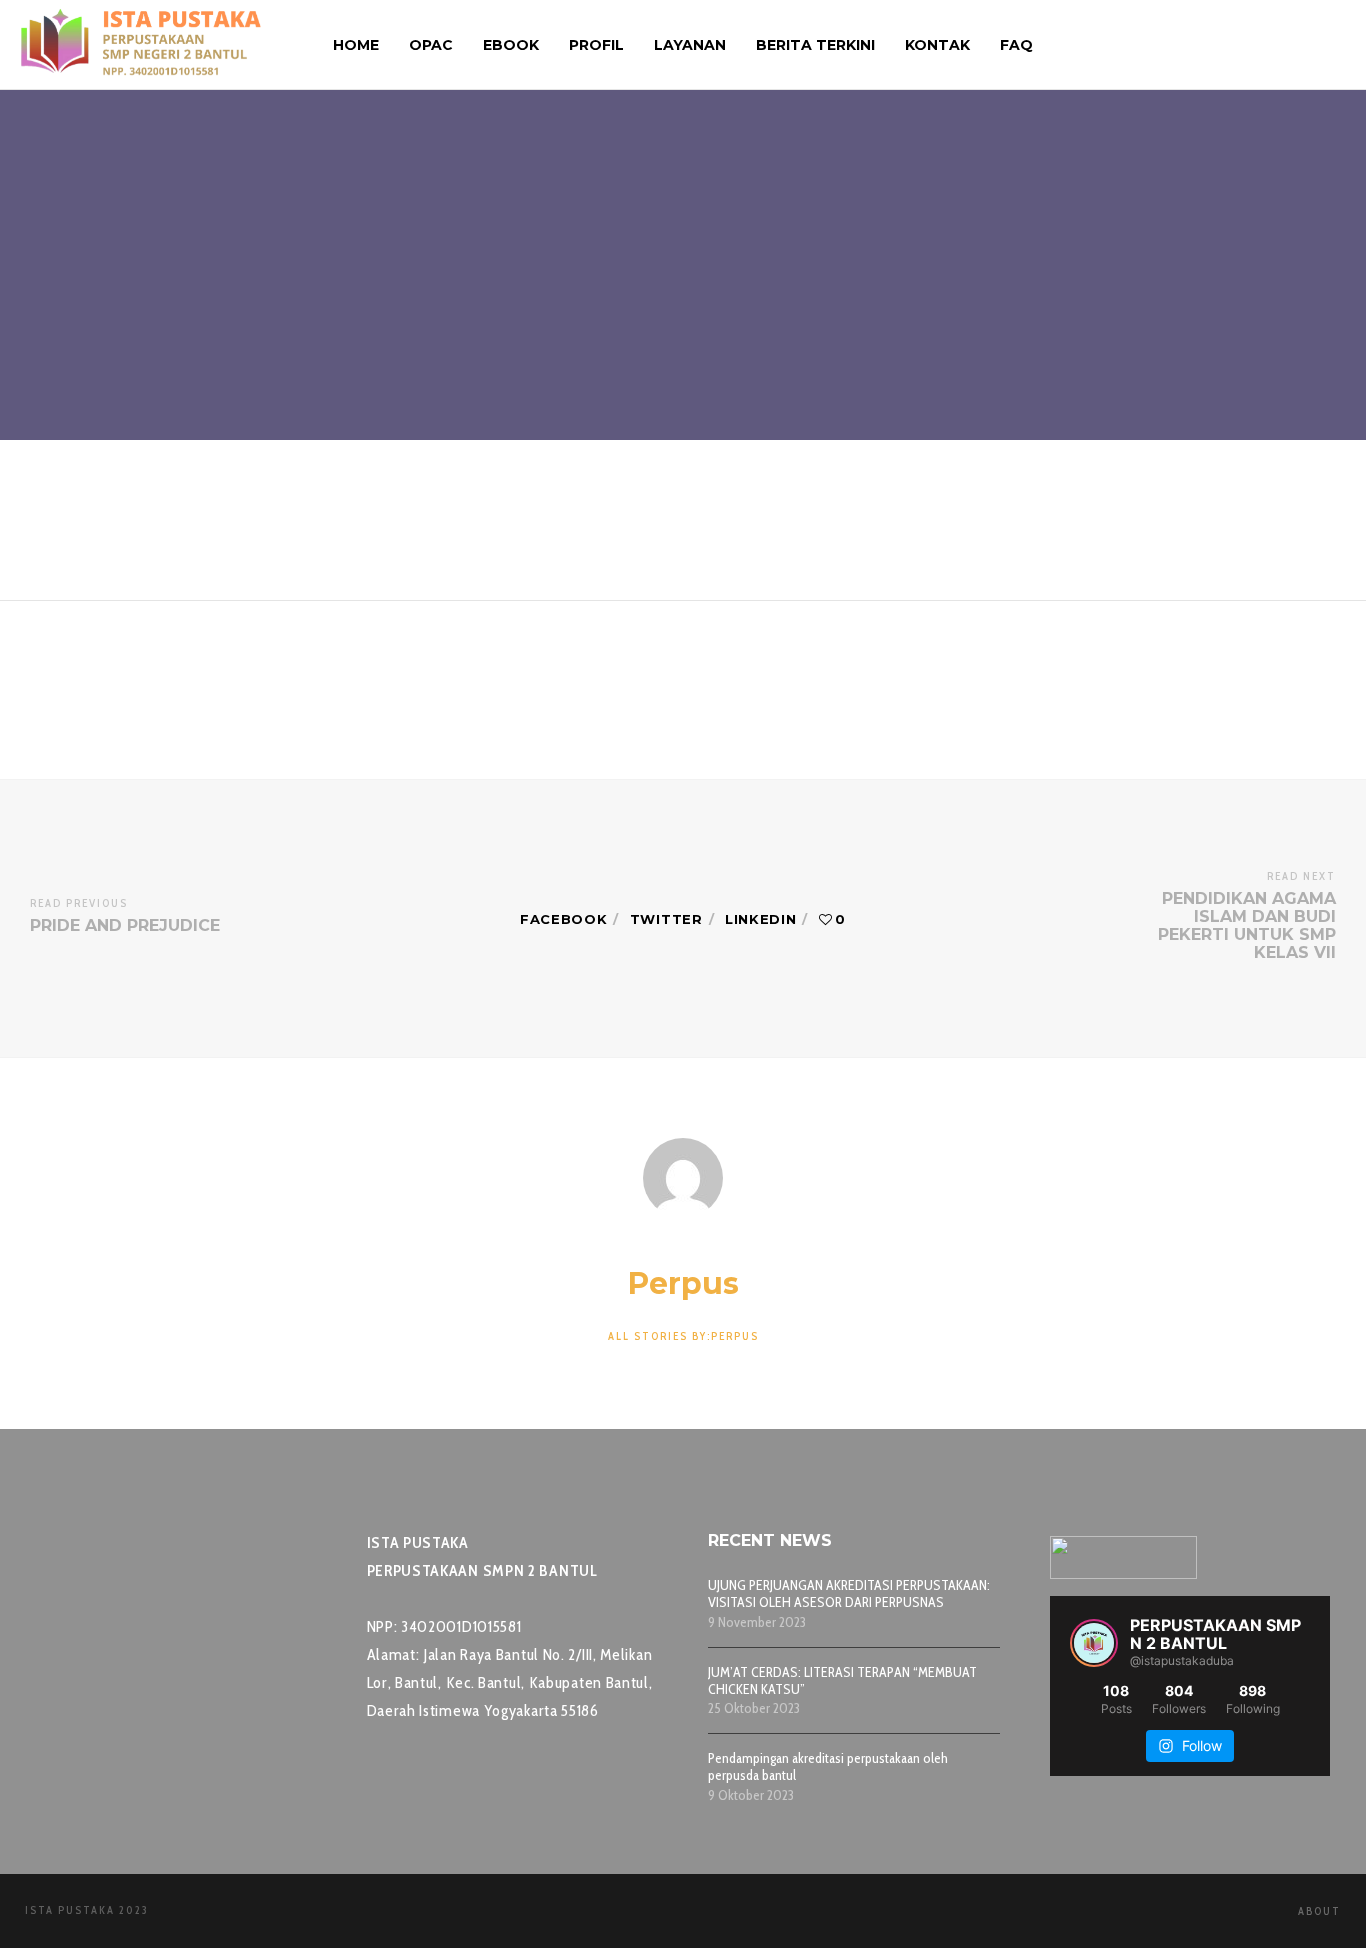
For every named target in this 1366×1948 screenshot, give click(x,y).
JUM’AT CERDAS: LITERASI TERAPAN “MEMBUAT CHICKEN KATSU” (842, 1681)
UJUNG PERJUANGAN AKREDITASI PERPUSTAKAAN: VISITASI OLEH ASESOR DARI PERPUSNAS (849, 1594)
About (1319, 1911)
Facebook (564, 919)
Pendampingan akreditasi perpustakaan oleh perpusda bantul (828, 1767)
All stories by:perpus (683, 1336)
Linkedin (761, 919)
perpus (586, 124)
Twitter (666, 919)
